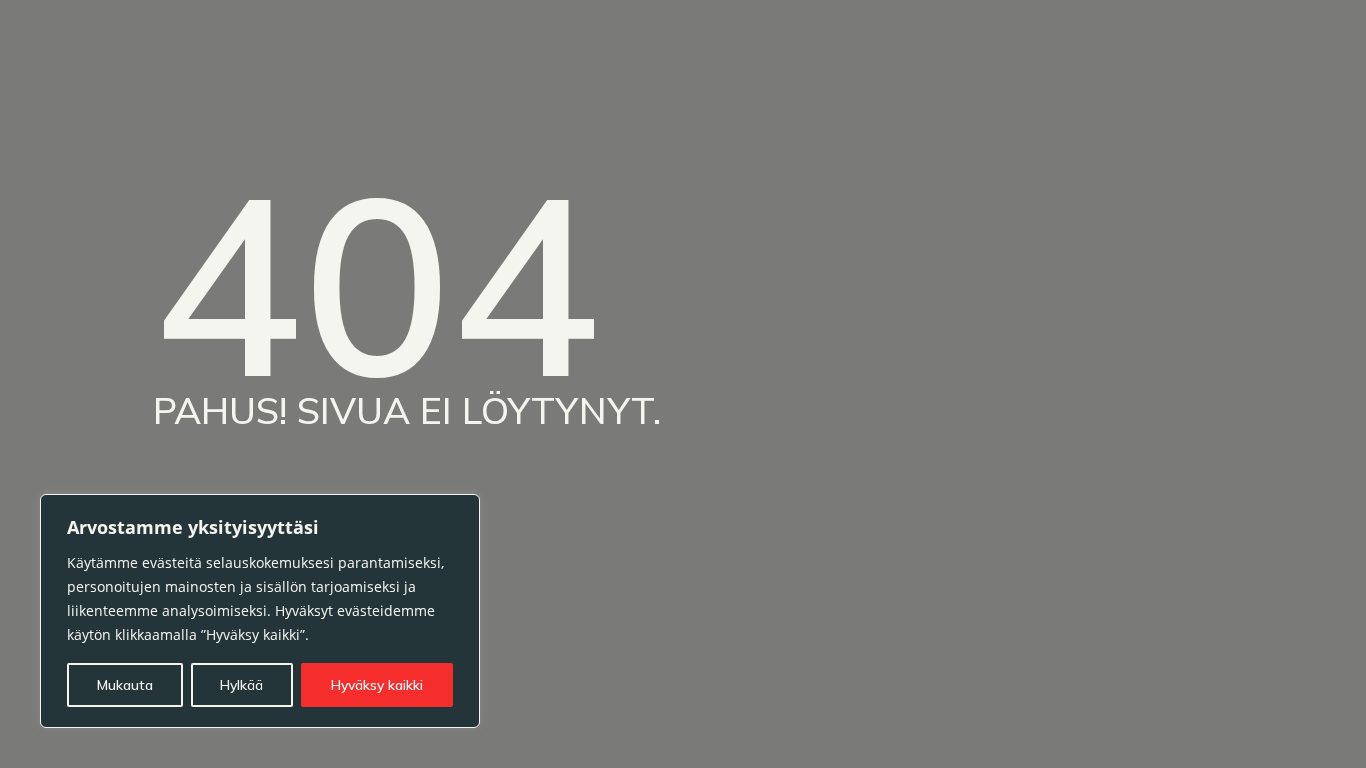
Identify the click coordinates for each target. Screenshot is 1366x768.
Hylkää (241, 685)
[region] (260, 611)
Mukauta (125, 685)
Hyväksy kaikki (377, 685)
